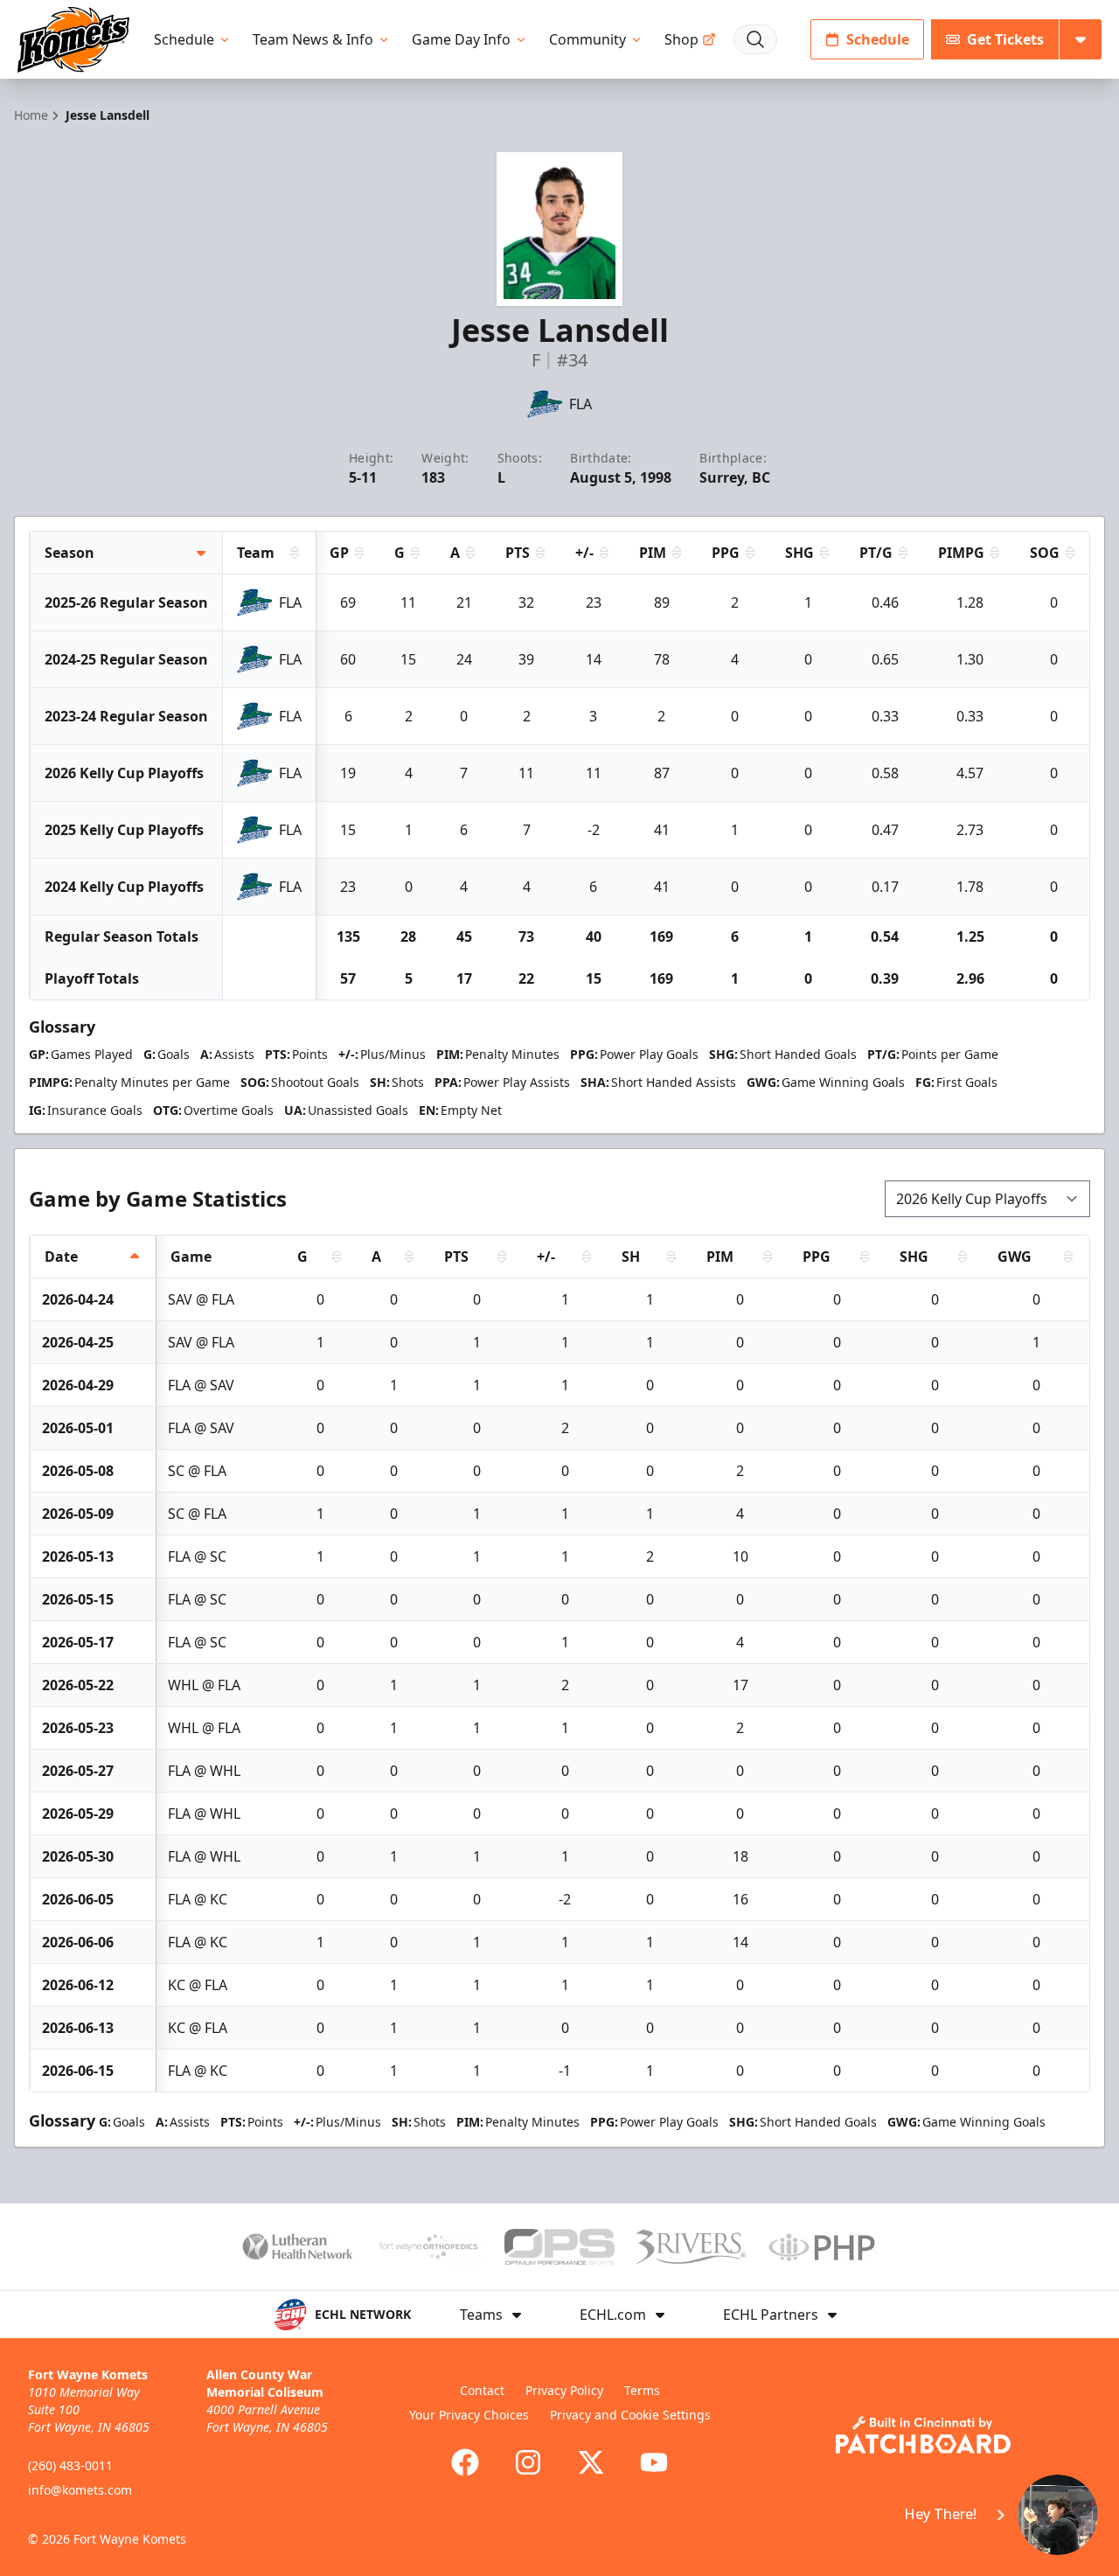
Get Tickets (1005, 39)
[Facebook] (465, 2462)
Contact (482, 2390)
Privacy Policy (564, 2390)
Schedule (184, 39)
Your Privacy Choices (469, 2415)
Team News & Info (313, 39)
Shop (681, 39)
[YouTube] (654, 2462)
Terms (642, 2390)
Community (587, 39)
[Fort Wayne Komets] (73, 40)
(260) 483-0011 (70, 2465)
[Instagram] (528, 2462)
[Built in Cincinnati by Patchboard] (923, 2435)
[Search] (755, 39)
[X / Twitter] (591, 2462)
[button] (990, 2515)
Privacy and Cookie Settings (630, 2415)
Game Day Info (461, 39)
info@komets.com (80, 2490)
